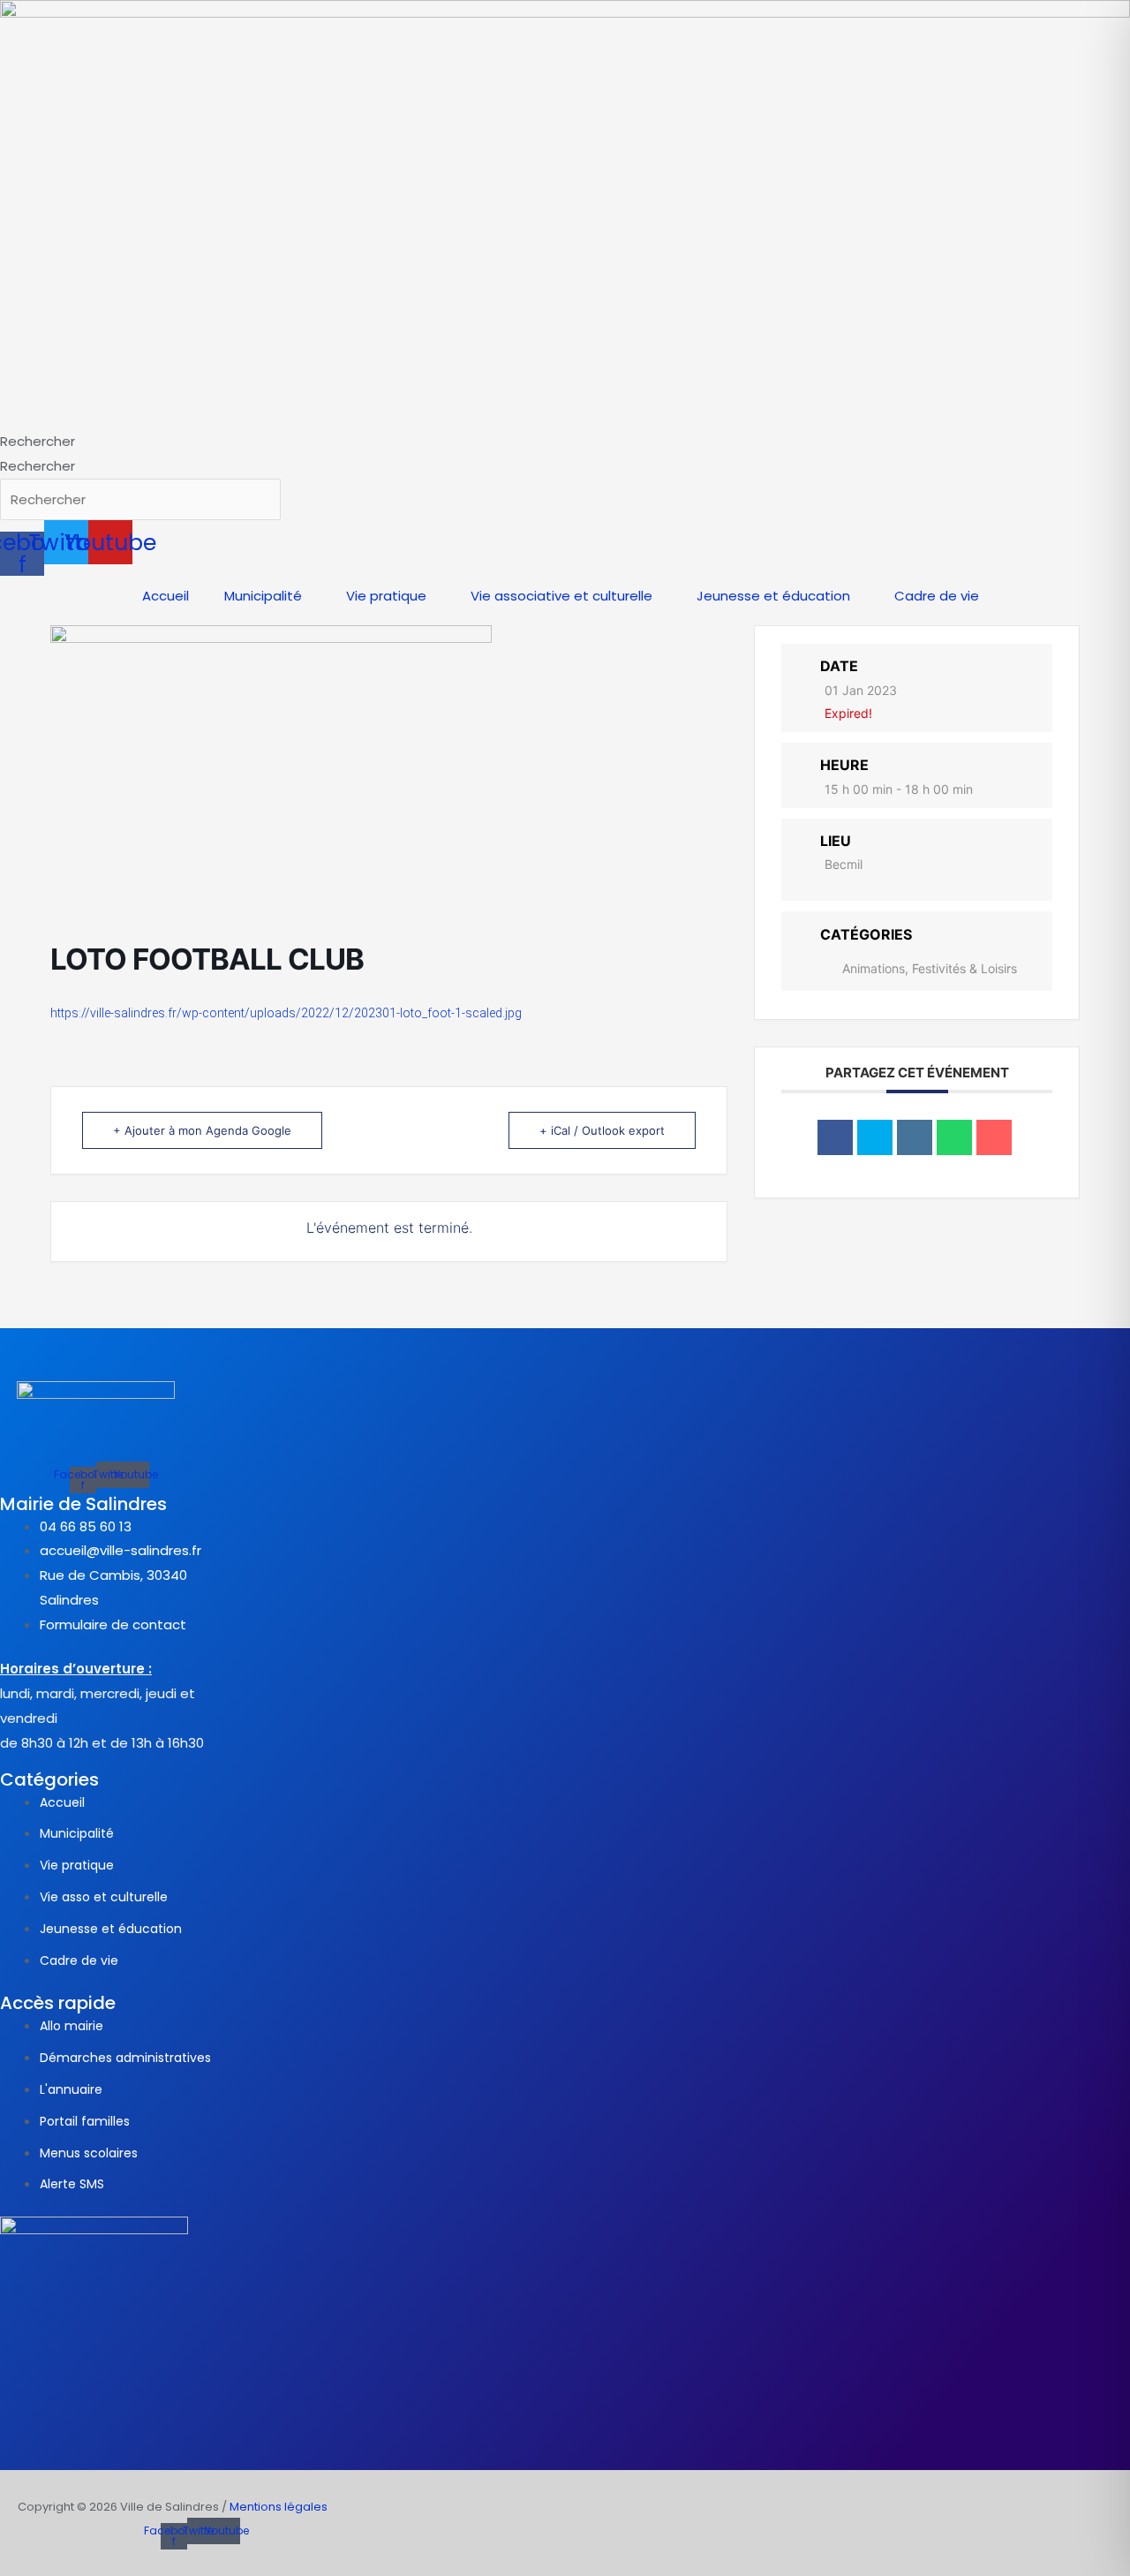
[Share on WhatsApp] (954, 1137)
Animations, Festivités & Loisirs (930, 968)
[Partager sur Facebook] (835, 1137)
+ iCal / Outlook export (602, 1130)
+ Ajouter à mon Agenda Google (202, 1130)
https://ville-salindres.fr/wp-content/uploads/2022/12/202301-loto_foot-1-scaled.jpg (286, 1013)
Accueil (166, 596)
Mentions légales (279, 2507)
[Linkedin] (915, 1137)
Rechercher (38, 441)
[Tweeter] (875, 1137)
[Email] (994, 1137)
